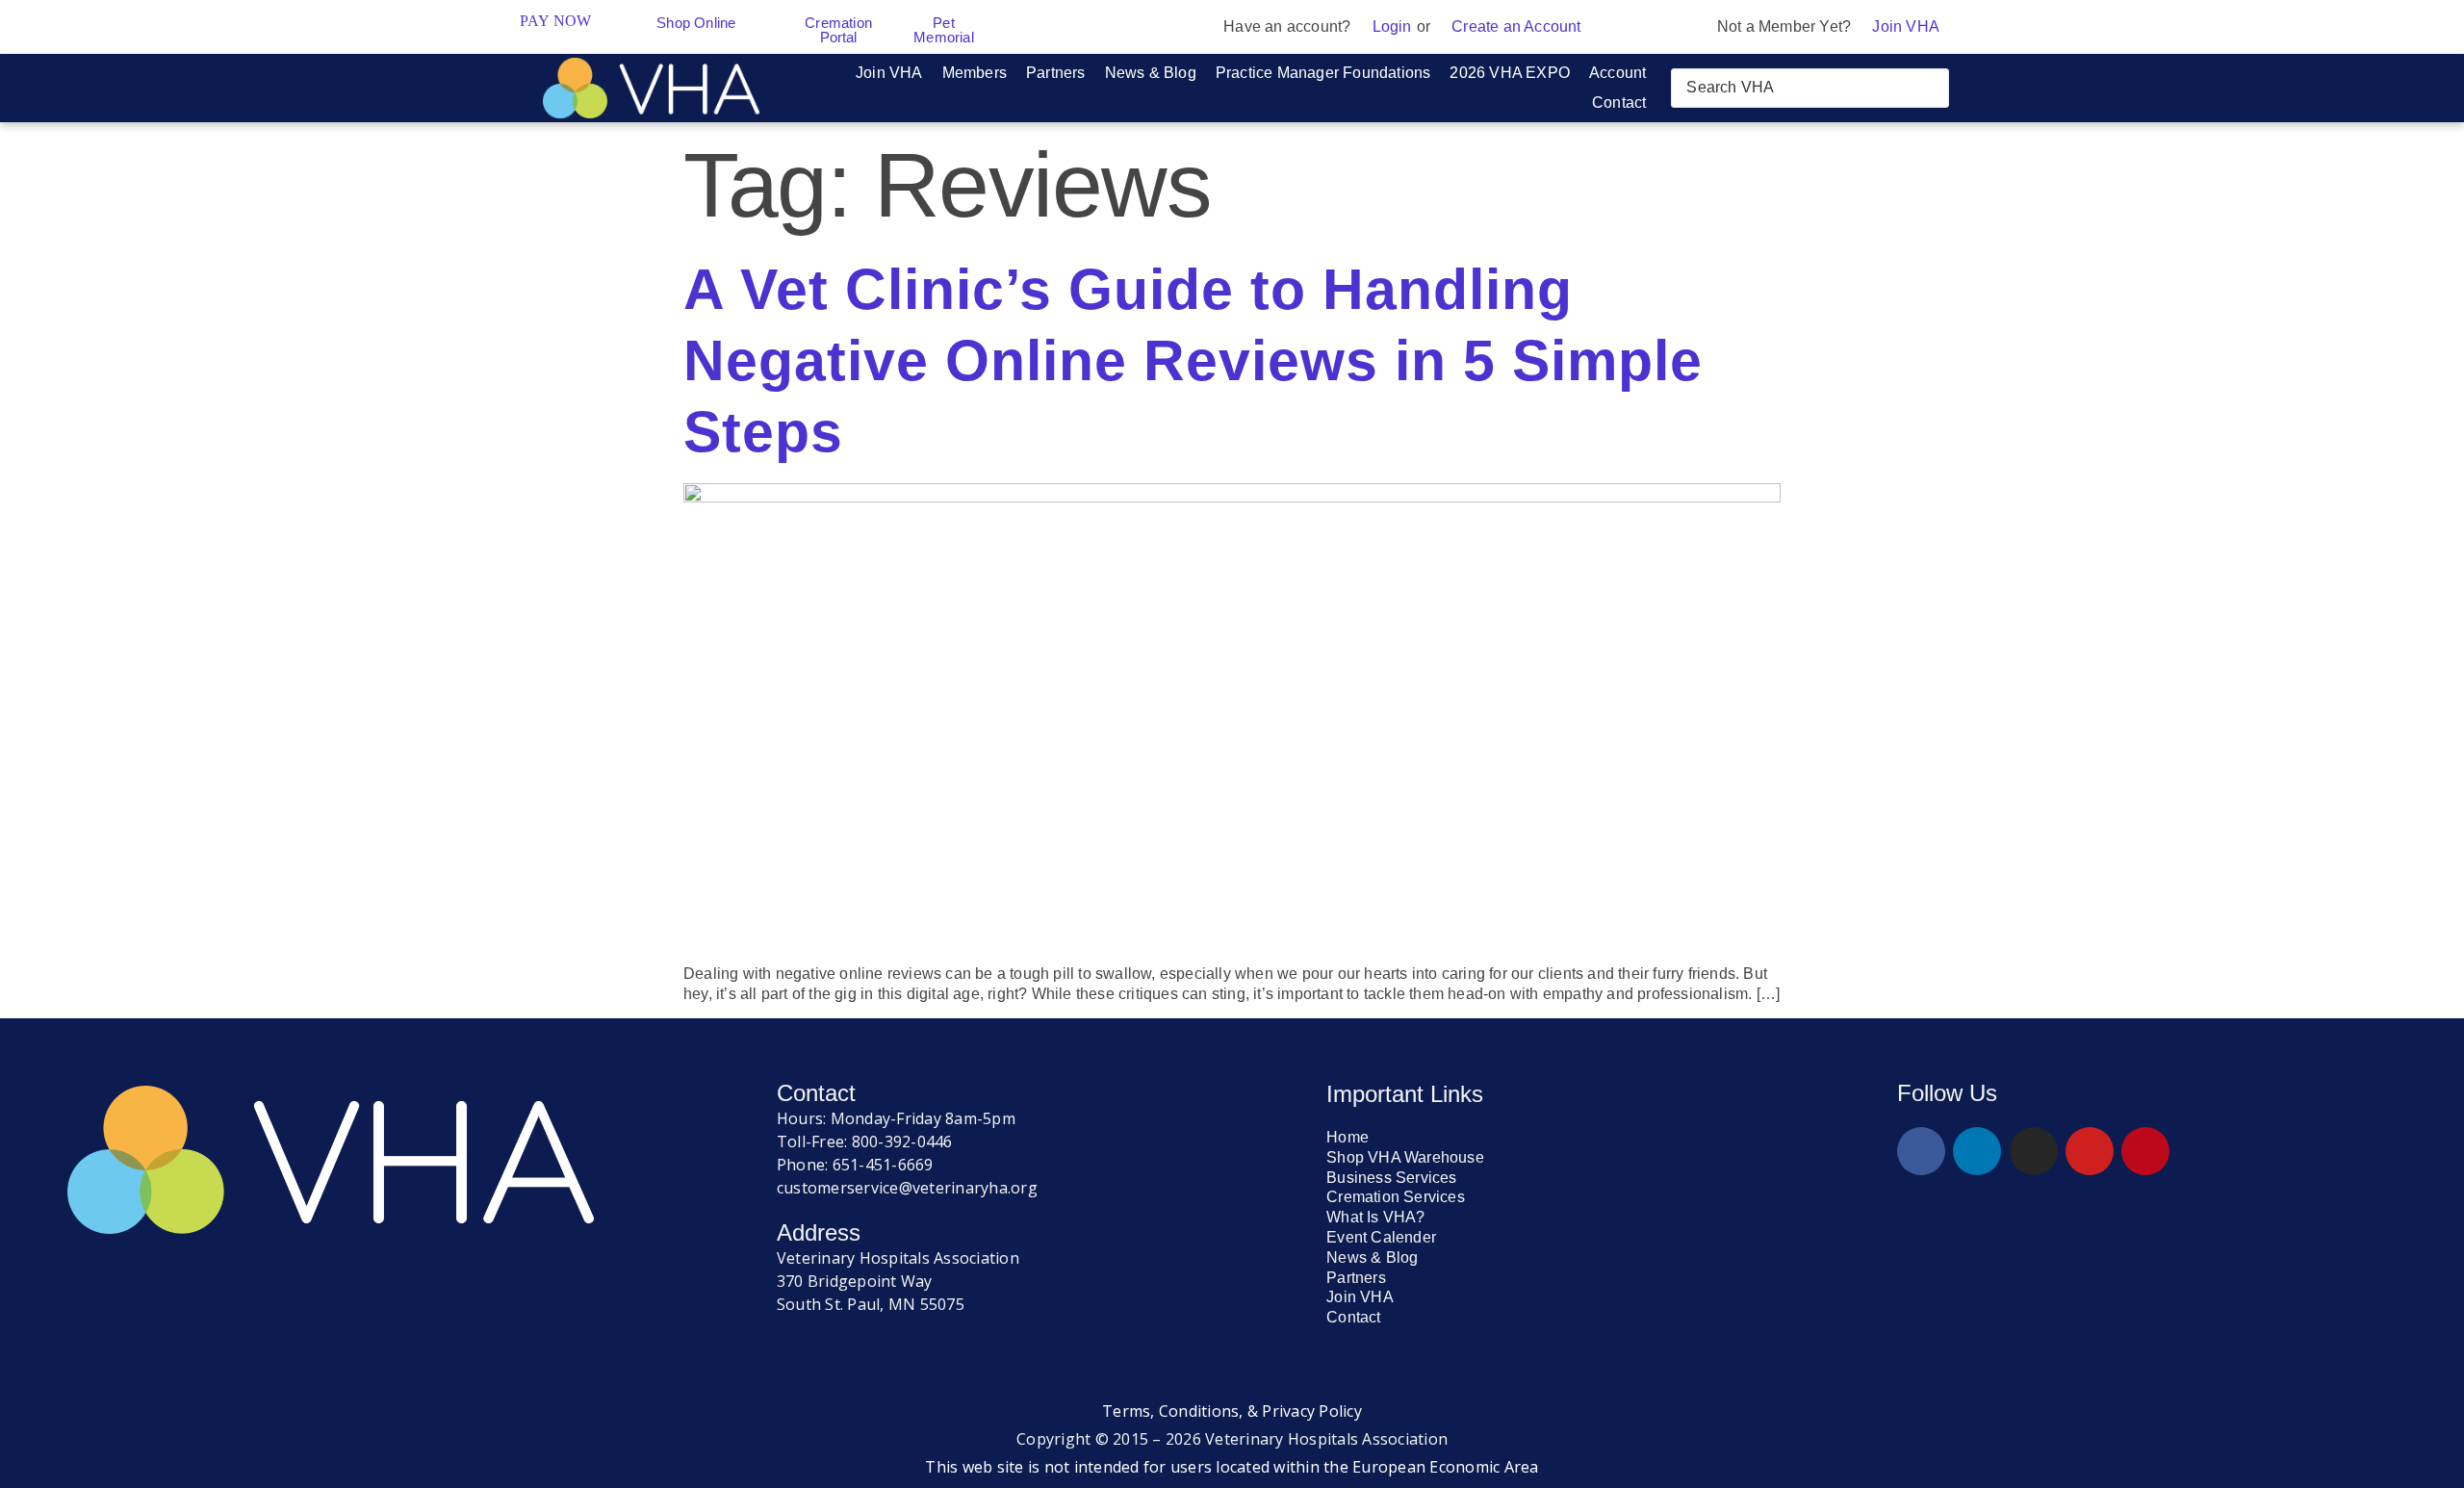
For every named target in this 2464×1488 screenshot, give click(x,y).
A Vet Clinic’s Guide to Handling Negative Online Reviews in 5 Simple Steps (1193, 361)
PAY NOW (555, 21)
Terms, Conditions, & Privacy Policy (1232, 1411)
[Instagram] (2034, 1151)
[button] (889, 74)
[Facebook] (1921, 1151)
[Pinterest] (2145, 1151)
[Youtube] (2090, 1151)
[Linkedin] (1977, 1151)
